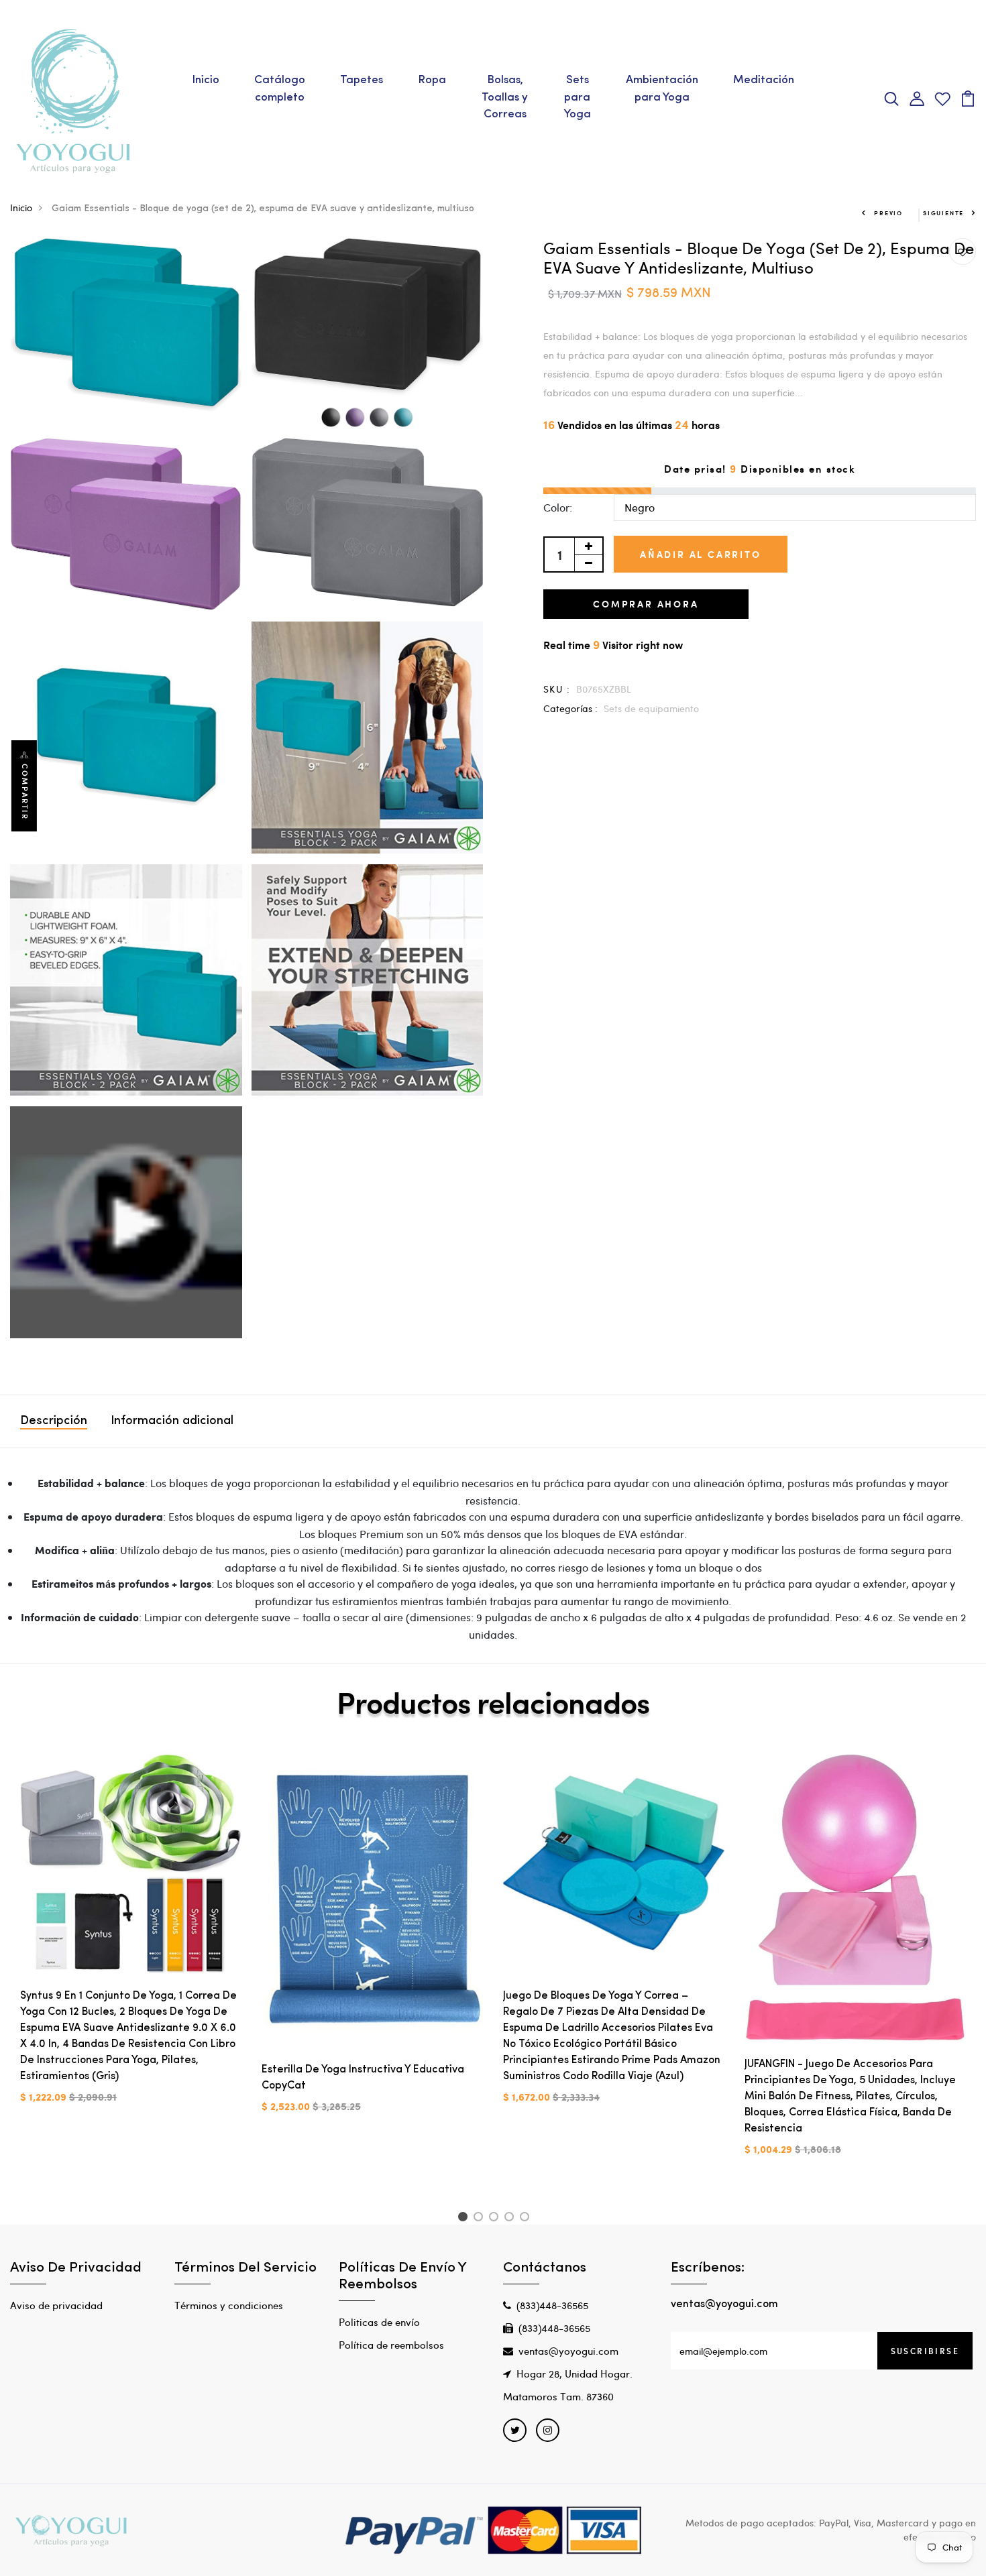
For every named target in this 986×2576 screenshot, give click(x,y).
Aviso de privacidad (56, 2305)
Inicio (206, 80)
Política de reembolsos (391, 2345)
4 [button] (511, 2219)
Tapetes (362, 80)
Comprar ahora (646, 604)
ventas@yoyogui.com (568, 2351)
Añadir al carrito (701, 554)
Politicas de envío (379, 2322)
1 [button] (464, 2219)
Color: (558, 507)
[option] (131, 1939)
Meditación (764, 80)
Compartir (25, 792)
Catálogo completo (280, 89)
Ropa (432, 80)
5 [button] (527, 2219)
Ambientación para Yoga (662, 89)
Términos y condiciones (229, 2305)
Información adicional (172, 1421)
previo (888, 213)
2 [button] (481, 2219)
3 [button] (496, 2219)
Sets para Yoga (578, 97)
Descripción (54, 1421)
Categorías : (570, 708)
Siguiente (943, 213)
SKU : (557, 689)
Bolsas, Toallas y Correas (505, 97)
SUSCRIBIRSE (925, 2351)
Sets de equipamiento (651, 708)
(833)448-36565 (552, 2305)
